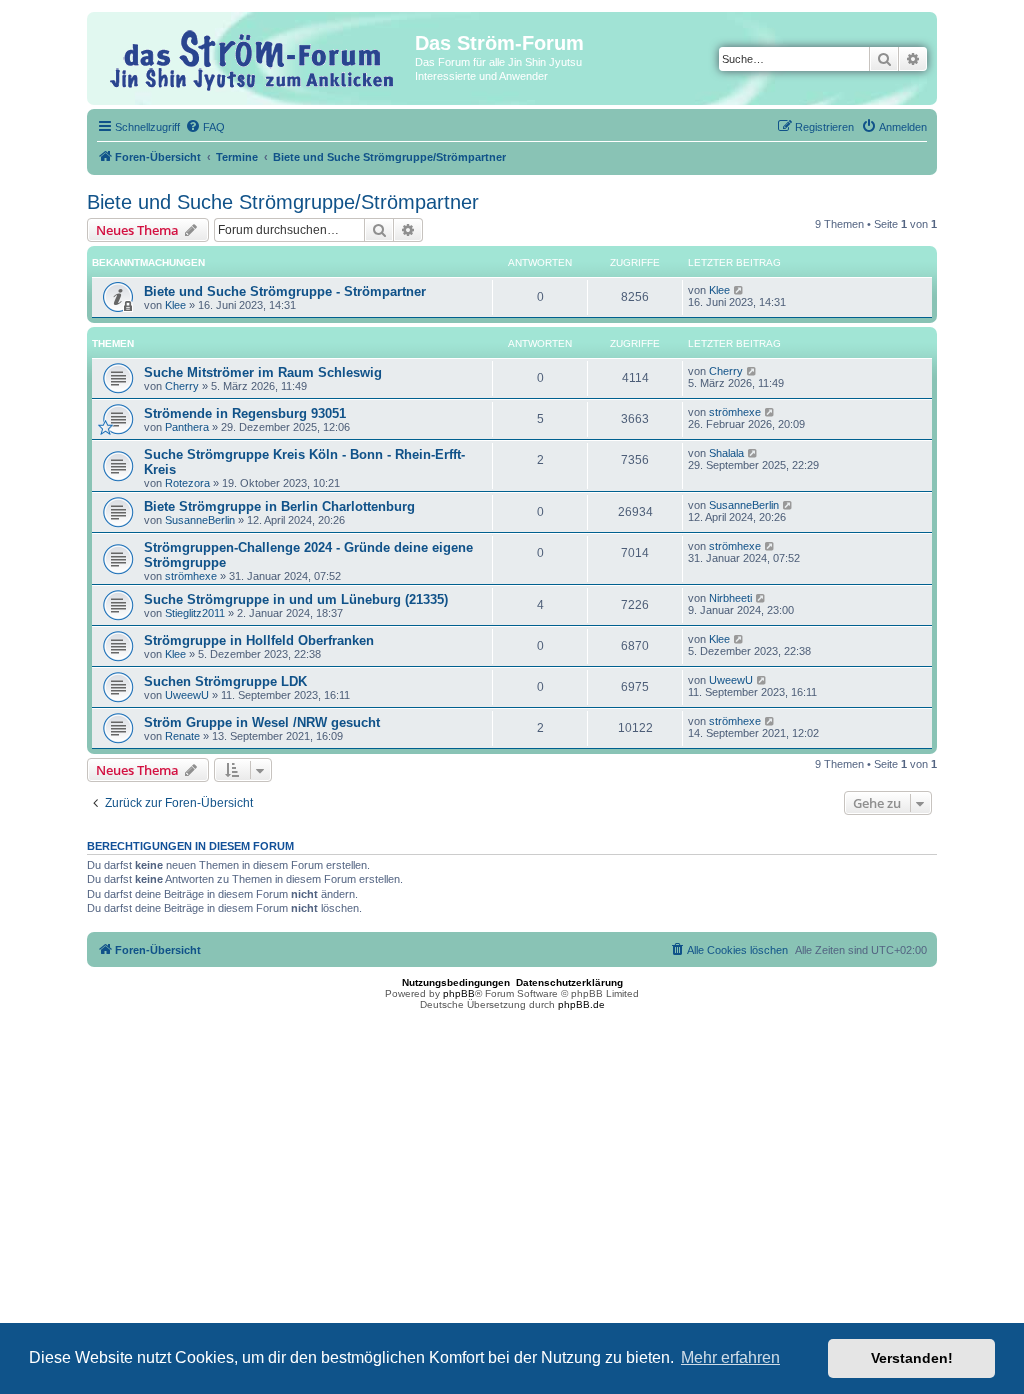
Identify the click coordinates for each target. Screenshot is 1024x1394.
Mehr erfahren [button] (730, 1357)
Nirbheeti (730, 598)
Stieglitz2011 (195, 613)
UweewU (187, 695)
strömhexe (735, 412)
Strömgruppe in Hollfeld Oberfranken (259, 640)
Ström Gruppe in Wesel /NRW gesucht (262, 722)
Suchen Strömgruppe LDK (225, 681)
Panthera (187, 427)
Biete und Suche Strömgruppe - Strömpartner (285, 291)
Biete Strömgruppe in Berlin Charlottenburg (279, 506)
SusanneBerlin (200, 520)
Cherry (182, 386)
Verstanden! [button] (912, 1358)
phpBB (459, 993)
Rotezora (187, 483)
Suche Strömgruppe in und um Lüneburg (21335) (296, 599)
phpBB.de (581, 1004)
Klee (175, 305)
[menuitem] (205, 127)
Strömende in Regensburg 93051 (245, 413)
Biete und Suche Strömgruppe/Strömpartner (283, 202)
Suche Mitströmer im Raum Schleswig (263, 372)
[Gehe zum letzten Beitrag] (739, 290)
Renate (182, 736)
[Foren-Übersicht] (253, 57)
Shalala (726, 453)
